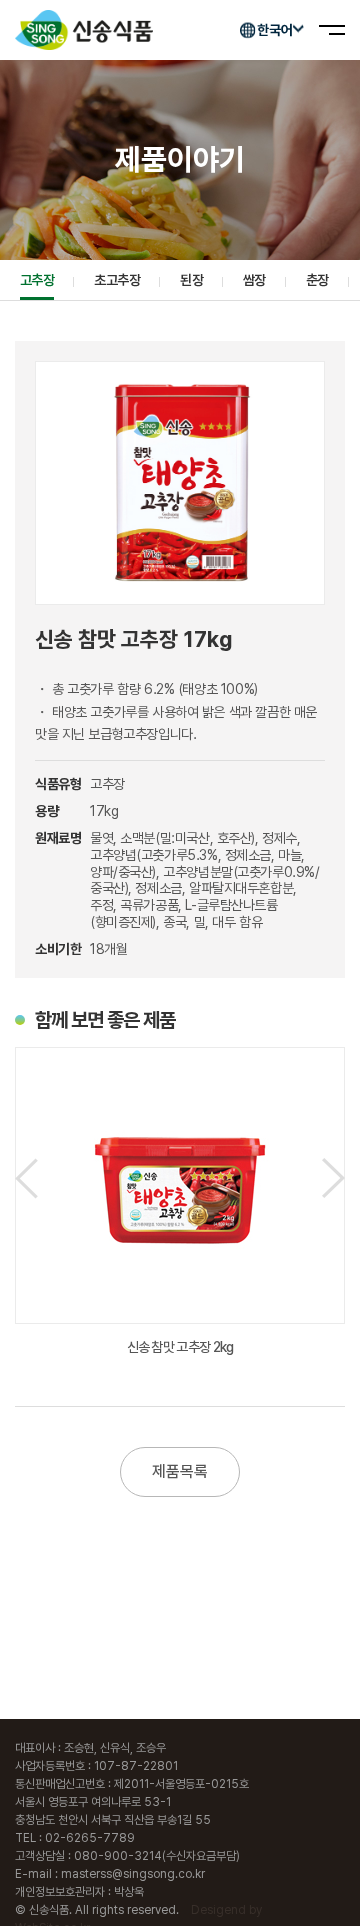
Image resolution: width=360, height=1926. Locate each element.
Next (333, 1178)
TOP (330, 1889)
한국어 (275, 30)
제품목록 (180, 1471)
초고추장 (117, 280)
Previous (26, 1178)
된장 (191, 280)
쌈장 (254, 280)
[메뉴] (332, 30)
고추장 (37, 280)
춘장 (317, 280)
